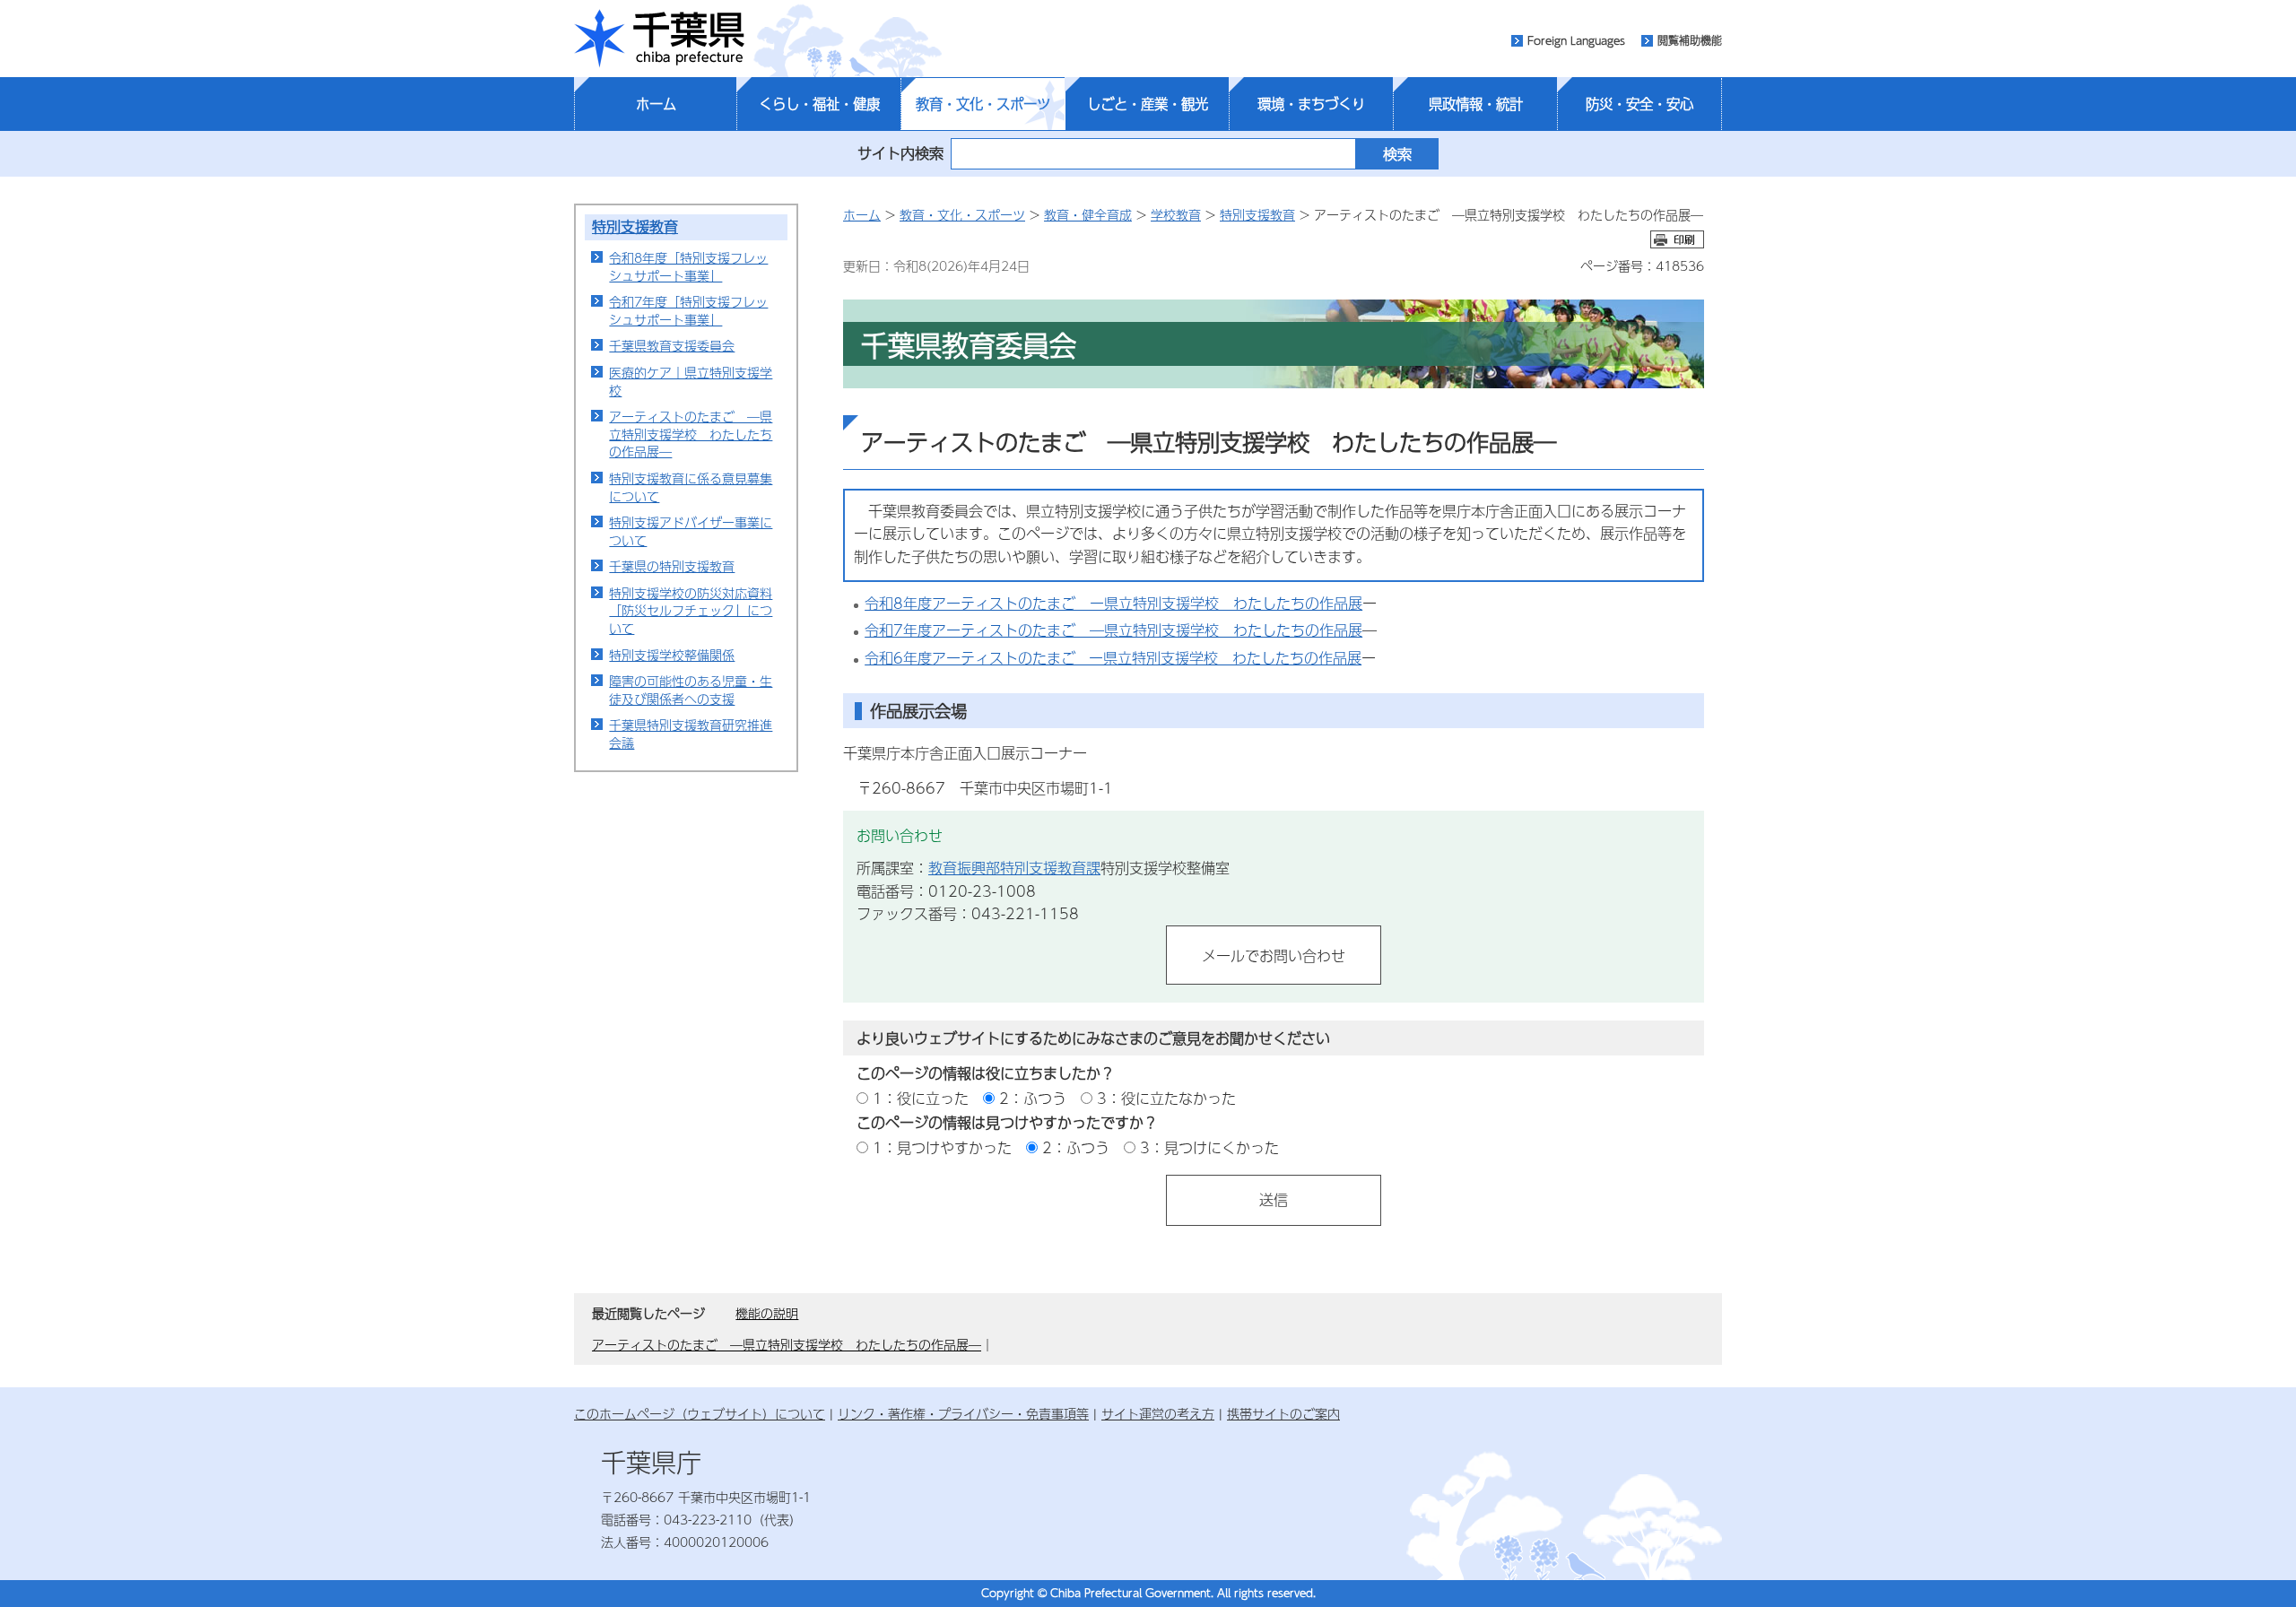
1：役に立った (921, 1098)
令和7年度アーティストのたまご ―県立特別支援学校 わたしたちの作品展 (1113, 630)
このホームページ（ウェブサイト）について (700, 1413)
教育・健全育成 (1088, 214)
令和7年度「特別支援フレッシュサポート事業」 (688, 310)
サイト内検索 (900, 153)
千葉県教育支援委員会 (672, 345)
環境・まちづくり (1311, 104)
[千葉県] (659, 39)
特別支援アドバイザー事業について (691, 531)
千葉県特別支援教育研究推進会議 (691, 734)
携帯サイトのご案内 (1283, 1413)
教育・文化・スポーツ (983, 104)
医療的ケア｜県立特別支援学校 (691, 381)
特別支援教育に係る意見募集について (691, 487)
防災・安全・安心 (1639, 104)
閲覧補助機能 (1690, 40)
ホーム (656, 104)
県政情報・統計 (1476, 104)
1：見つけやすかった (942, 1147)
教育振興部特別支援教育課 (1014, 868)
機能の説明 (767, 1313)
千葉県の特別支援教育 (672, 566)
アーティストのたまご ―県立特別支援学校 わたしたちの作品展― (691, 434)
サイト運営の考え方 (1158, 1413)
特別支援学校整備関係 (672, 655)
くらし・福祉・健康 (819, 104)
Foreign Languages (1576, 40)
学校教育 (1176, 214)
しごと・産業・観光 (1148, 104)
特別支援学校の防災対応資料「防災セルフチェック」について (691, 610)
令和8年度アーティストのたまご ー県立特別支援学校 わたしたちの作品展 (1113, 603)
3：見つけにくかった (1209, 1147)
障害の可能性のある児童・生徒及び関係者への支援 (691, 690)
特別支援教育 (635, 226)
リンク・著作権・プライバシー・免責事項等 (963, 1413)
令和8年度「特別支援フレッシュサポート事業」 (688, 266)
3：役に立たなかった (1166, 1098)
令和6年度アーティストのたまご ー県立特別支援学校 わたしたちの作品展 (1113, 658)
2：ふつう (1033, 1098)
